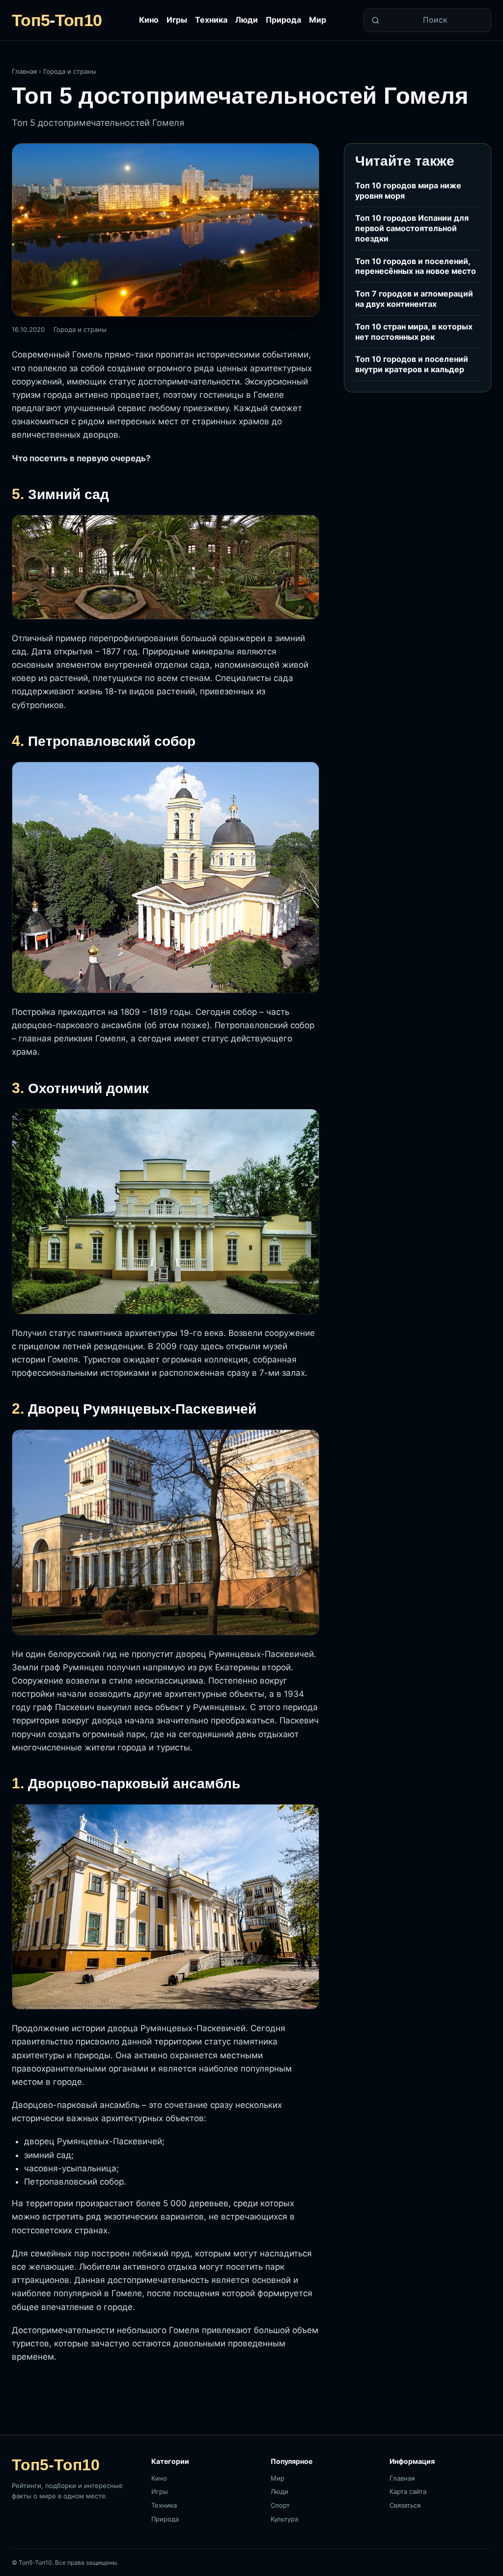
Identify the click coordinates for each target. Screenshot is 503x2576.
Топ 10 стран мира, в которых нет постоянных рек (414, 332)
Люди (247, 20)
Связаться (405, 2505)
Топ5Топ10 (57, 20)
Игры (177, 20)
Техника (211, 20)
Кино (149, 20)
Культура (284, 2519)
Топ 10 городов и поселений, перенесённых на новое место (416, 266)
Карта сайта (408, 2491)
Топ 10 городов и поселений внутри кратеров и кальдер (412, 364)
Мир (318, 20)
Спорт (280, 2505)
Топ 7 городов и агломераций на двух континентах (414, 299)
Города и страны (70, 71)
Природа (283, 20)
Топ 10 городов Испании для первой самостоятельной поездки (412, 228)
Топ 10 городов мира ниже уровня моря (408, 191)
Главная (24, 71)
